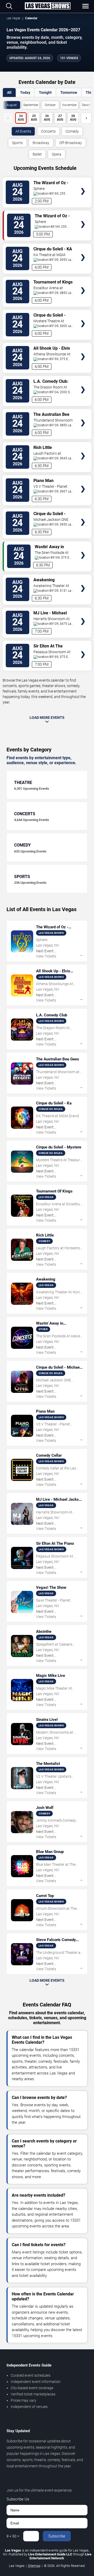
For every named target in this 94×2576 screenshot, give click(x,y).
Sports (17, 143)
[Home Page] (48, 6)
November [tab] (69, 105)
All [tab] (9, 92)
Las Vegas (13, 18)
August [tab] (12, 105)
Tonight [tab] (45, 92)
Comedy (72, 131)
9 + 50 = (13, 2536)
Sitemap (34, 2566)
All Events (23, 131)
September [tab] (31, 105)
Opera (57, 154)
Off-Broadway (71, 143)
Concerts (48, 131)
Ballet (37, 154)
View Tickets (83, 184)
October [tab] (50, 105)
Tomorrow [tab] (69, 92)
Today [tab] (25, 92)
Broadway (41, 143)
